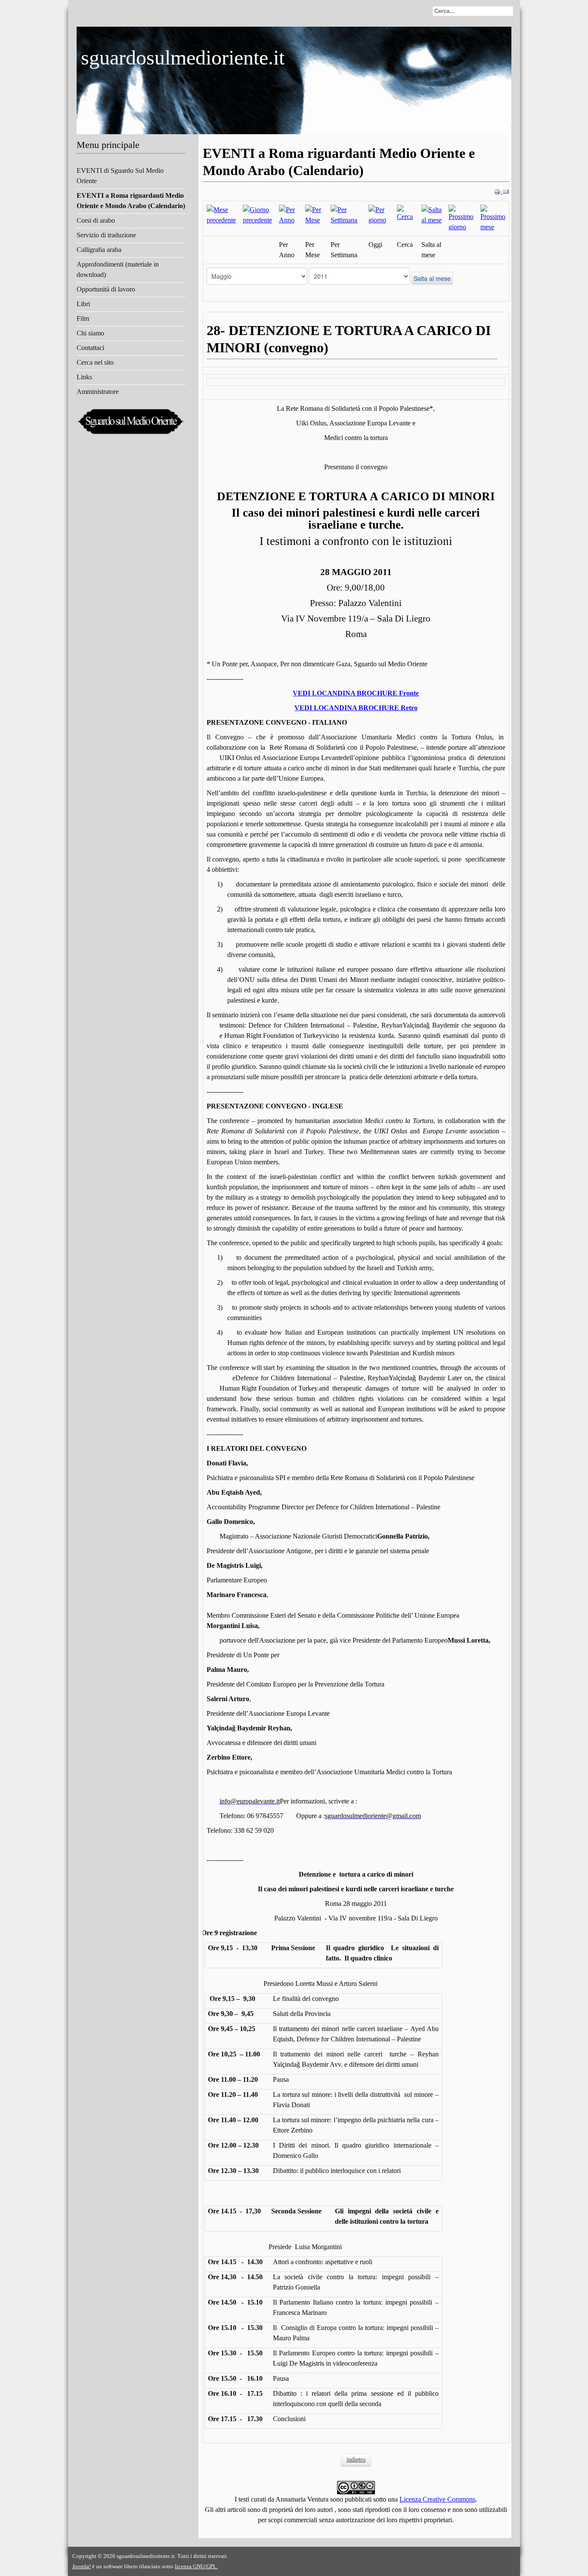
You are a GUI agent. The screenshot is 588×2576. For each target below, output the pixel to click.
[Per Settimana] (346, 214)
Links (84, 377)
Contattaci (90, 348)
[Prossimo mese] (493, 218)
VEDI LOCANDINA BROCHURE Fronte (356, 693)
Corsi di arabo (96, 220)
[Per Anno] (289, 214)
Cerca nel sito (95, 362)
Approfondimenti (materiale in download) (118, 269)
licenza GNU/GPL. (196, 2566)
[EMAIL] (506, 191)
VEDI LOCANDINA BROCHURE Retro (356, 708)
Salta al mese (432, 278)
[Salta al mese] (432, 214)
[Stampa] (498, 191)
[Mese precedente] (221, 214)
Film (83, 319)
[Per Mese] (314, 214)
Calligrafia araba (99, 250)
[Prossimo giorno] (461, 218)
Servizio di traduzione (106, 235)
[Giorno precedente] (257, 214)
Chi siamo (90, 333)
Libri (83, 304)
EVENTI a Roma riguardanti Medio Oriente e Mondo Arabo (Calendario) (131, 201)
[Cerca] (406, 213)
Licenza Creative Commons (437, 2499)
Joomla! (82, 2566)
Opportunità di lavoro (106, 289)
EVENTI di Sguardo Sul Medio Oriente (120, 176)
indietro (356, 2460)
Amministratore (98, 392)
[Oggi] (379, 214)
